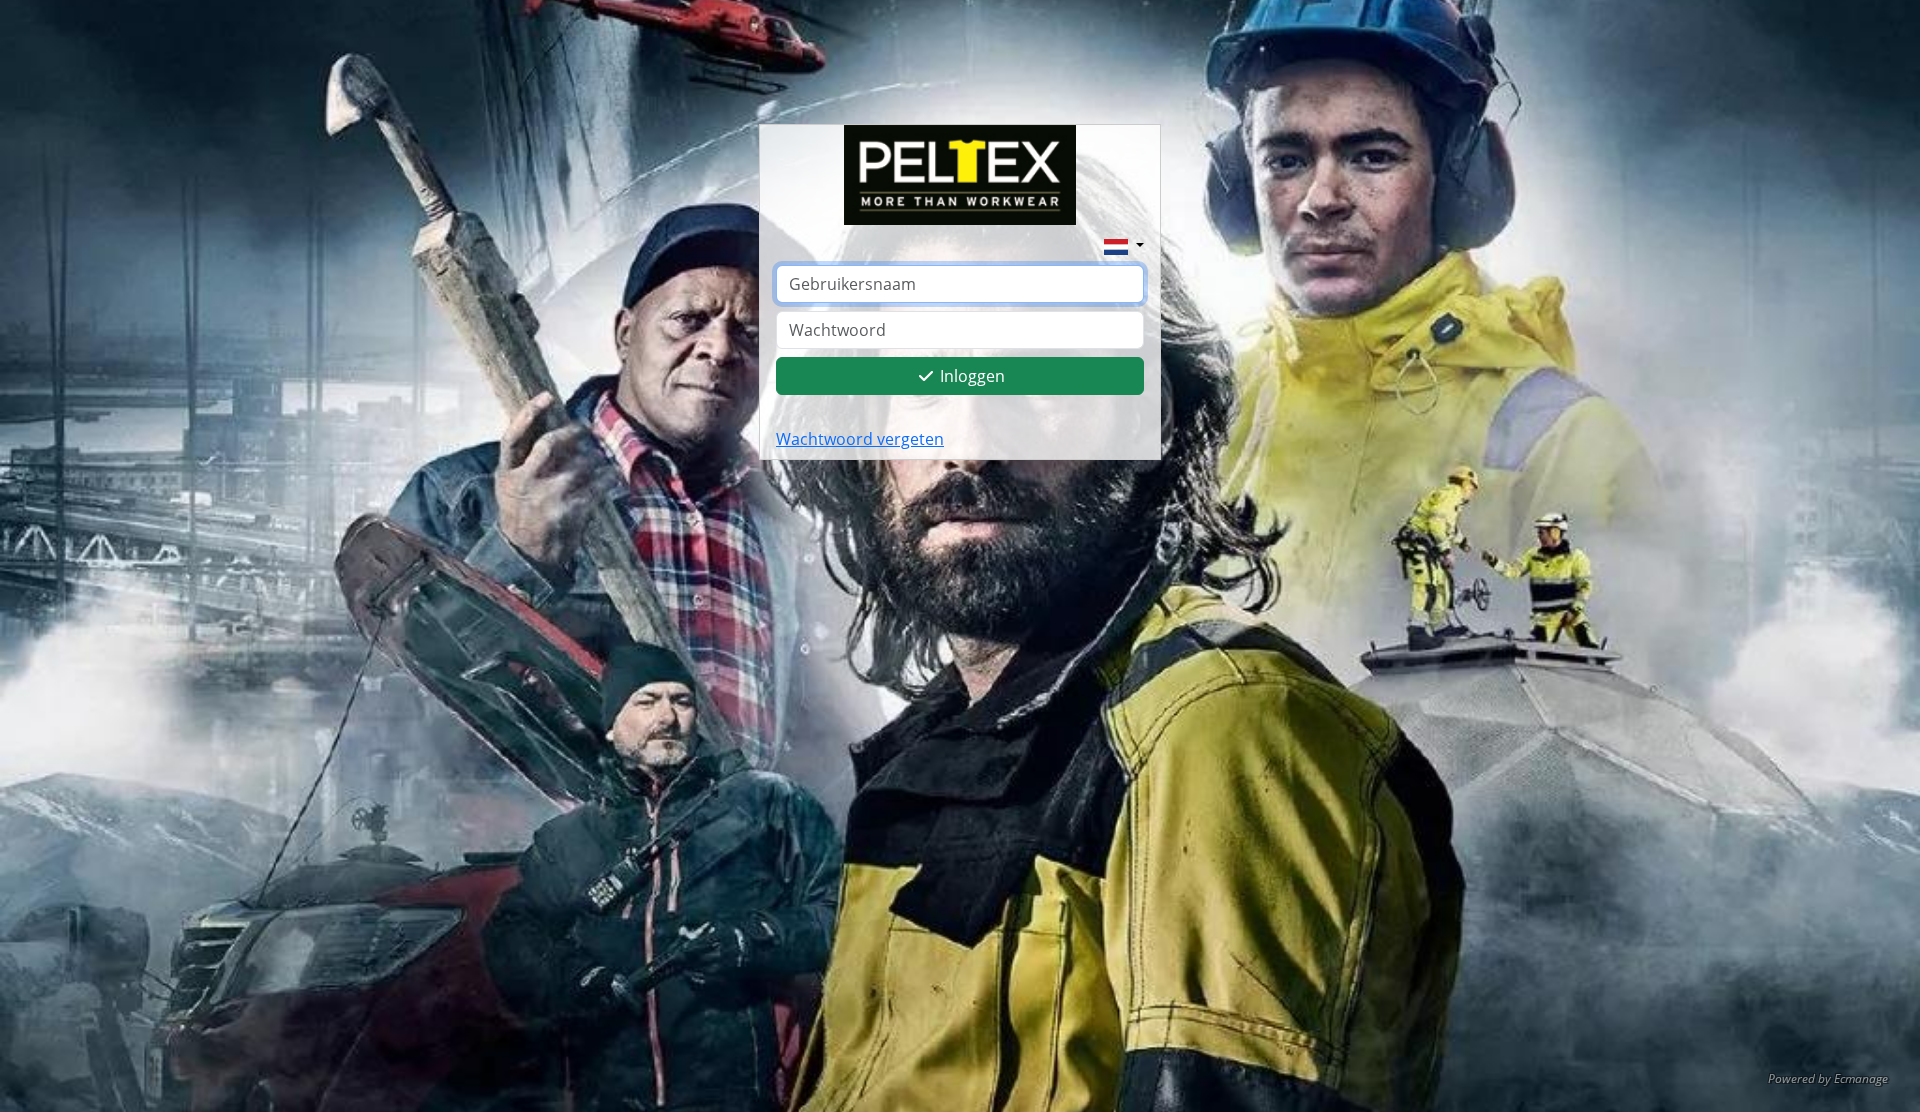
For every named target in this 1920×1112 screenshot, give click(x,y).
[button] (1124, 245)
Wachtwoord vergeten (860, 439)
